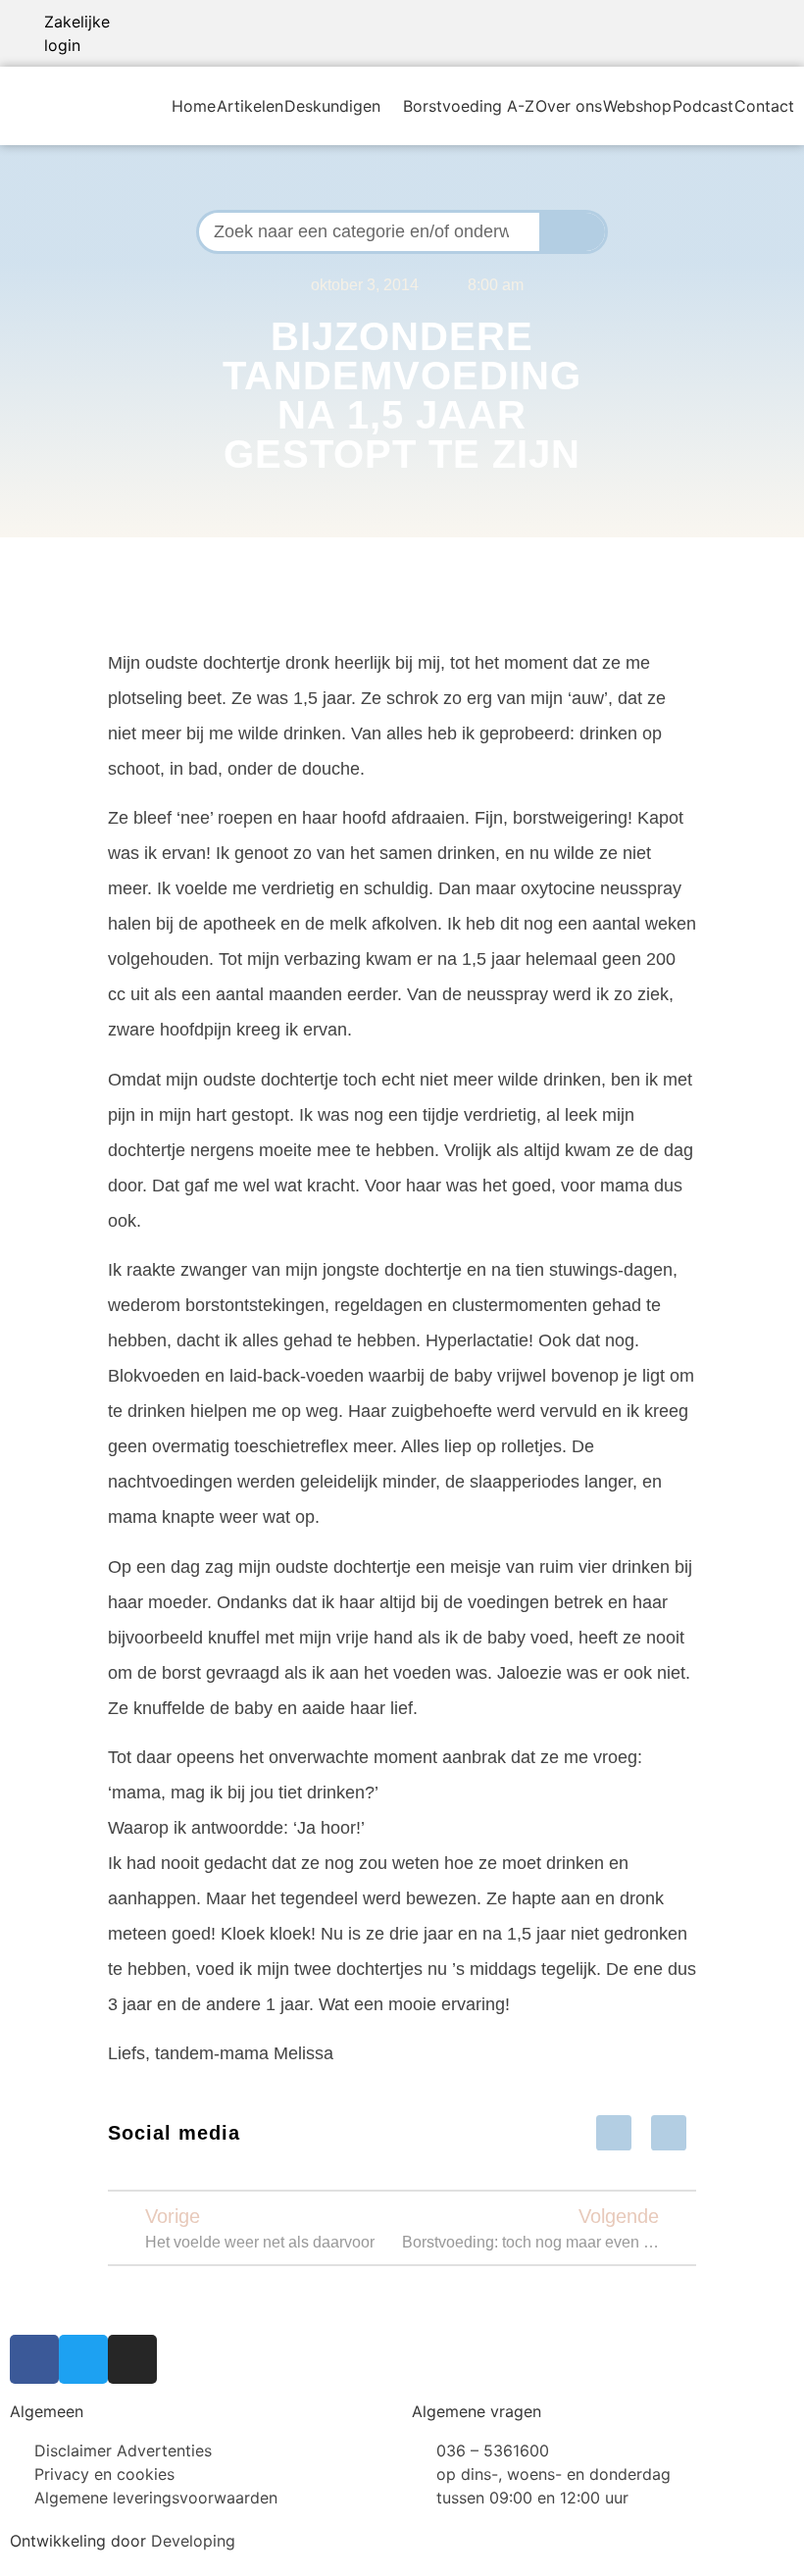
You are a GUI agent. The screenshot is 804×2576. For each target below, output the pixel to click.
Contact (764, 106)
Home (194, 106)
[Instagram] (132, 2359)
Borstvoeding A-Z (469, 106)
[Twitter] (83, 2359)
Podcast (703, 106)
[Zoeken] (573, 232)
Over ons (569, 106)
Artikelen (250, 106)
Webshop (637, 106)
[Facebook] (34, 2359)
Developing (193, 2541)
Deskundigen (332, 106)
